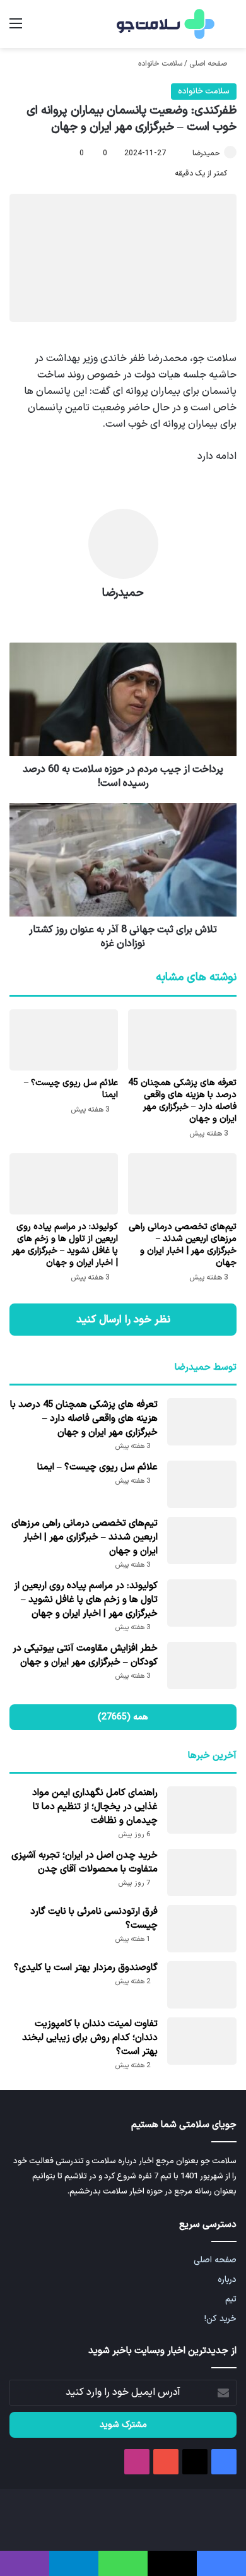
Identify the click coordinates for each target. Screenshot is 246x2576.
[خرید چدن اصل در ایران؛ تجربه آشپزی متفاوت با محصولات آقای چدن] (202, 1873)
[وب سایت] (123, 615)
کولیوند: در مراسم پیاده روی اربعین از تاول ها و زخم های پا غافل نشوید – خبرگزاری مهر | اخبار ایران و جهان (65, 1245)
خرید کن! (220, 2319)
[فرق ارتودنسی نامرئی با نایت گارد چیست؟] (202, 1929)
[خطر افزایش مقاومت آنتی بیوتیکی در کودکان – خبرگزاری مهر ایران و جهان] (202, 1665)
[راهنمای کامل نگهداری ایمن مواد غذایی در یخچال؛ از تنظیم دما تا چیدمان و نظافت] (202, 1810)
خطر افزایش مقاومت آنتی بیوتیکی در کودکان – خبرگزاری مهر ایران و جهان (85, 1655)
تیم (231, 2299)
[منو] (16, 29)
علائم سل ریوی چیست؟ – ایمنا (71, 1089)
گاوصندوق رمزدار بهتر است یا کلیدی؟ (86, 1968)
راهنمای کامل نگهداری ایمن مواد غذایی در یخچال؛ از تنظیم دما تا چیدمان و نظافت (95, 1807)
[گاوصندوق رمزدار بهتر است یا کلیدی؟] (202, 1985)
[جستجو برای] (230, 29)
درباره (227, 2280)
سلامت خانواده (160, 64)
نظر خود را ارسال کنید (123, 1320)
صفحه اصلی (209, 64)
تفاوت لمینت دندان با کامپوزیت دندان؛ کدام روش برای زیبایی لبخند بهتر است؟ (90, 2038)
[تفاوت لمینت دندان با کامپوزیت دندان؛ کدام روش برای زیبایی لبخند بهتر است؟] (202, 2041)
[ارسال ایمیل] (187, 153)
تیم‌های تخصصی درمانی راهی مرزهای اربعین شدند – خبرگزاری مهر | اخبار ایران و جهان (183, 1245)
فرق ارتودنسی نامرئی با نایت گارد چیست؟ (94, 1919)
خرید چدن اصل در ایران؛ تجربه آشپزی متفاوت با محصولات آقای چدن (85, 1862)
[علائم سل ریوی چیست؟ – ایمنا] (64, 1040)
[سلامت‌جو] (164, 24)
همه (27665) (123, 1717)
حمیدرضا (206, 153)
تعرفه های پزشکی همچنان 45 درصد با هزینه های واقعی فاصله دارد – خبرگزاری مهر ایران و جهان (182, 1101)
